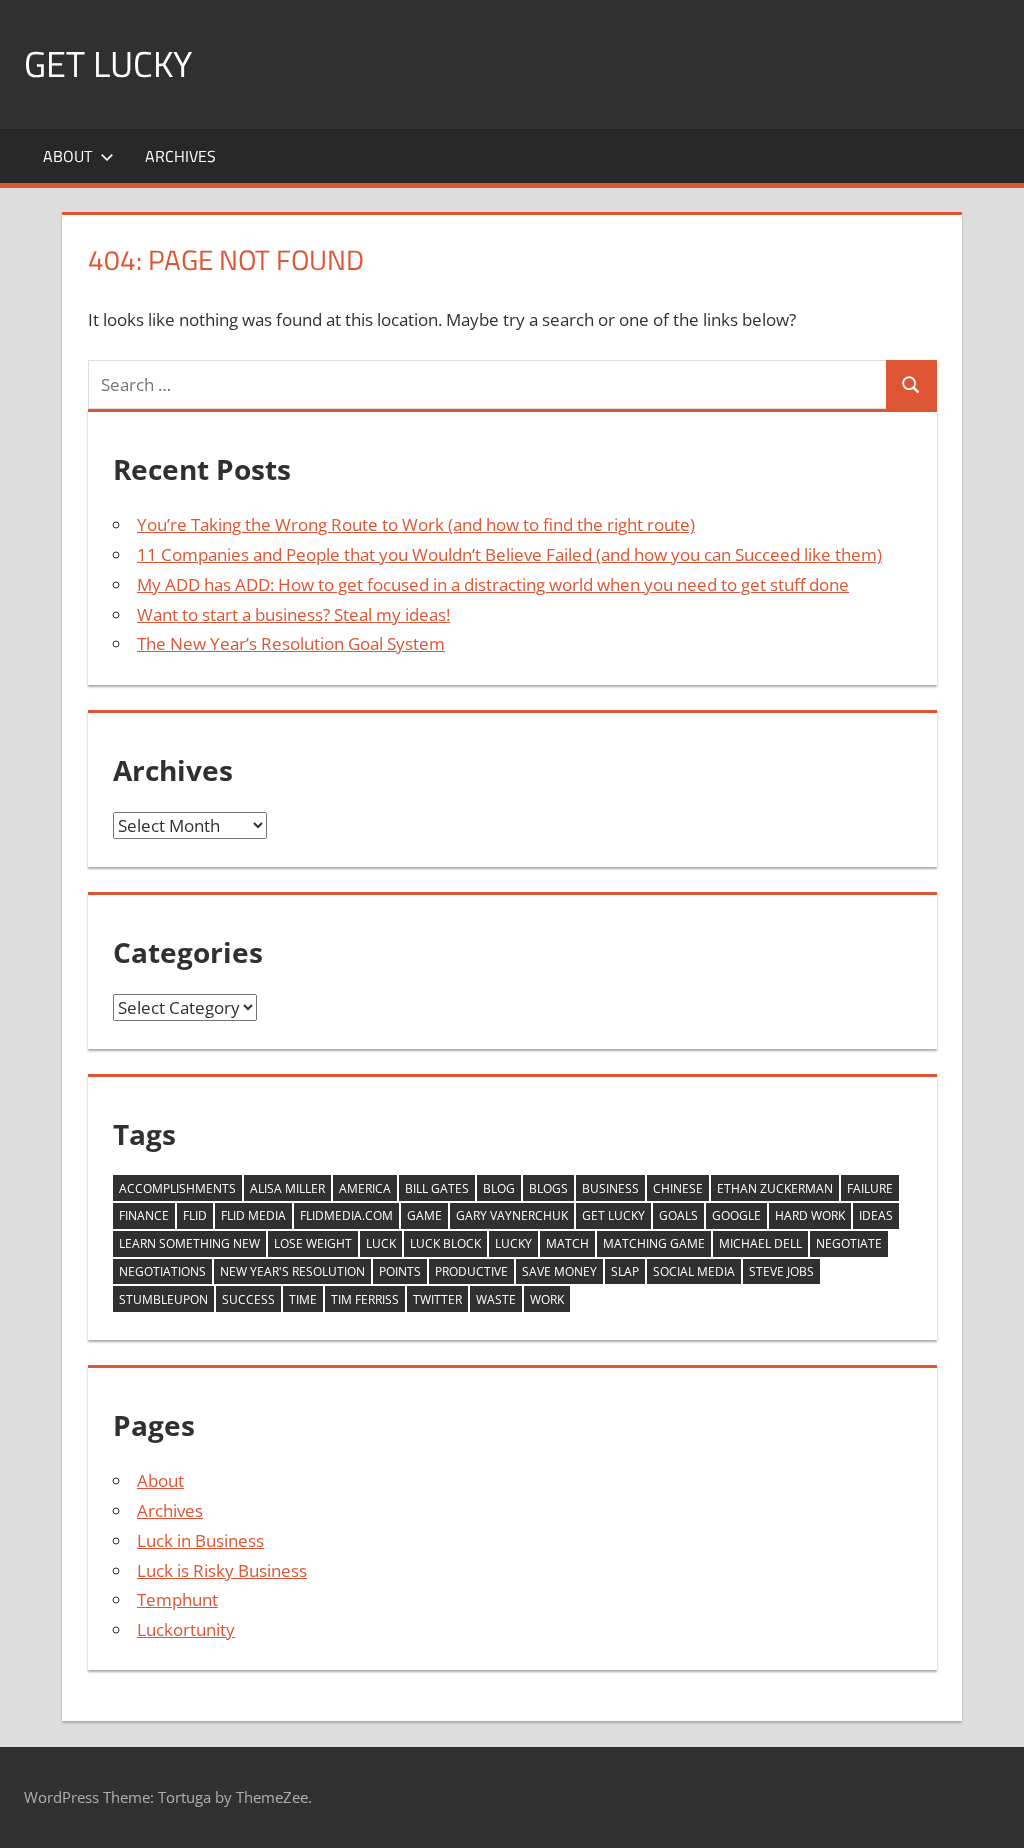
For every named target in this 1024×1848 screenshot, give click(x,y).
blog (499, 1188)
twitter (437, 1299)
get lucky (613, 1215)
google (736, 1215)
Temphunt (177, 1599)
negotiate (849, 1243)
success (248, 1299)
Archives (180, 156)
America (365, 1188)
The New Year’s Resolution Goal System (291, 643)
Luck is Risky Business (222, 1570)
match (567, 1243)
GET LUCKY (108, 63)
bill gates (437, 1188)
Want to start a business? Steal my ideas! (293, 614)
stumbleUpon (163, 1299)
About (67, 156)
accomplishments (177, 1188)
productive (471, 1271)
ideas (876, 1215)
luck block (445, 1243)
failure (870, 1188)
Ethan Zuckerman (775, 1188)
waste (496, 1299)
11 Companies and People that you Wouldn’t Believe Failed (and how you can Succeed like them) (509, 554)
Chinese (678, 1188)
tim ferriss (365, 1299)
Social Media (694, 1271)
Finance (144, 1215)
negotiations (162, 1271)
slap (625, 1271)
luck (381, 1243)
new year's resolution (292, 1271)
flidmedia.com (346, 1215)
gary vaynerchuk (512, 1215)
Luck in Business (200, 1540)
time (303, 1299)
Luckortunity (186, 1629)
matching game (654, 1243)
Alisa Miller (287, 1188)
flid (195, 1215)
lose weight (313, 1243)
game (424, 1215)
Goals (678, 1215)
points (400, 1271)
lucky (513, 1243)
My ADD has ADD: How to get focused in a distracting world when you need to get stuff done (493, 584)
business (610, 1188)
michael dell (760, 1243)
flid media (253, 1215)
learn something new (189, 1243)
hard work (810, 1215)
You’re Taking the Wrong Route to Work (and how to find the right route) (416, 524)
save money (559, 1271)
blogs (548, 1188)
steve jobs (781, 1271)
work (547, 1299)
